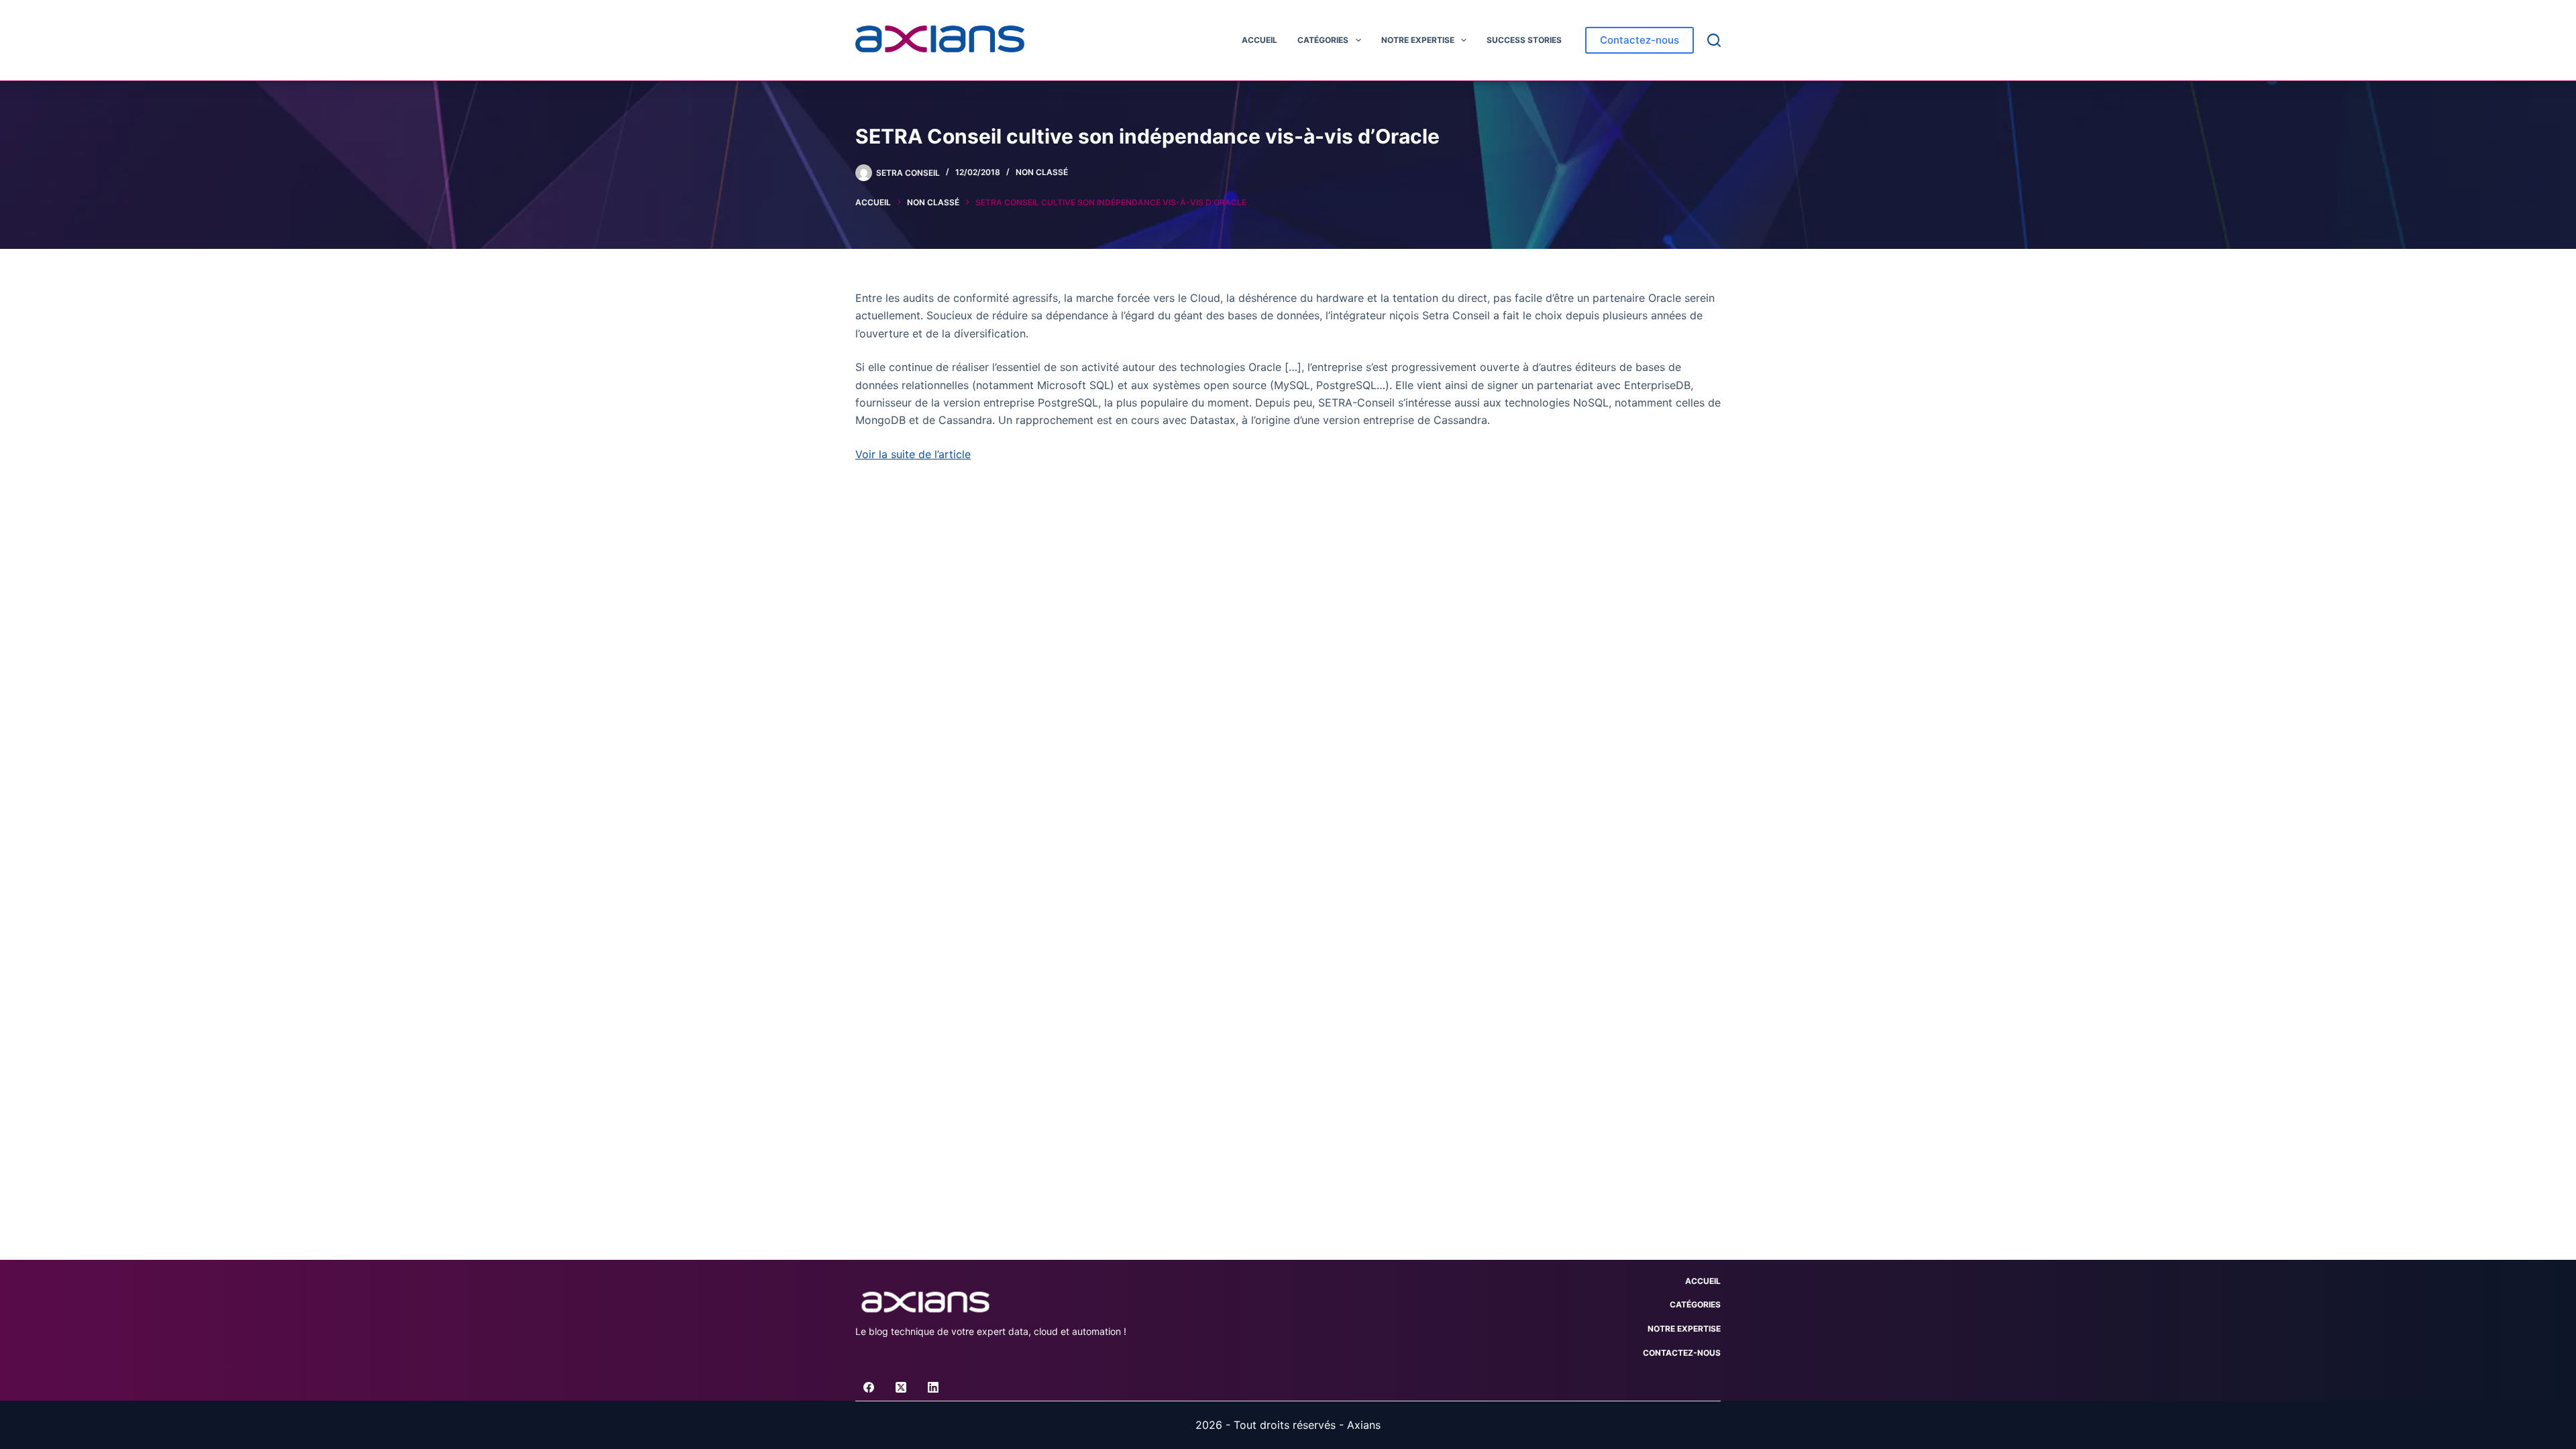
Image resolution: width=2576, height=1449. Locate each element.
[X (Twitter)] (901, 1387)
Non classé (1042, 172)
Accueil (1259, 40)
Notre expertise (1418, 40)
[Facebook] (869, 1387)
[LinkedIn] (933, 1387)
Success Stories (1524, 40)
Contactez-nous (1640, 40)
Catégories (1323, 40)
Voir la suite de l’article (913, 454)
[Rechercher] (1714, 40)
